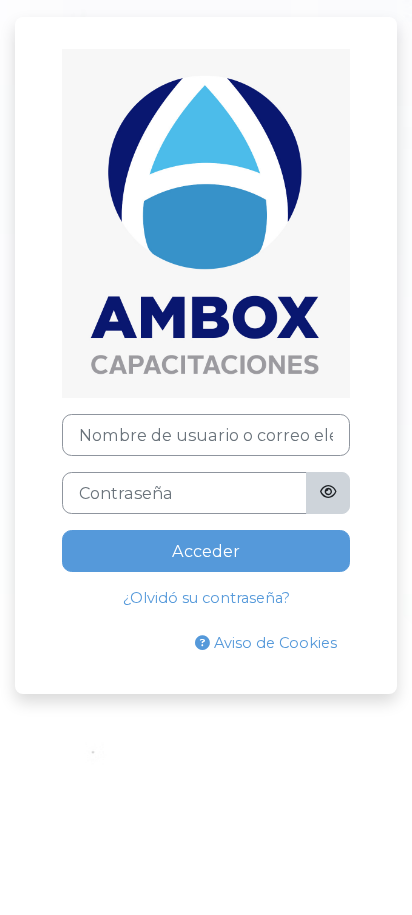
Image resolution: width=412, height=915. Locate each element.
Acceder (206, 551)
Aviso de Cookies (273, 643)
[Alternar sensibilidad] (328, 493)
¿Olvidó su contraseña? (206, 598)
